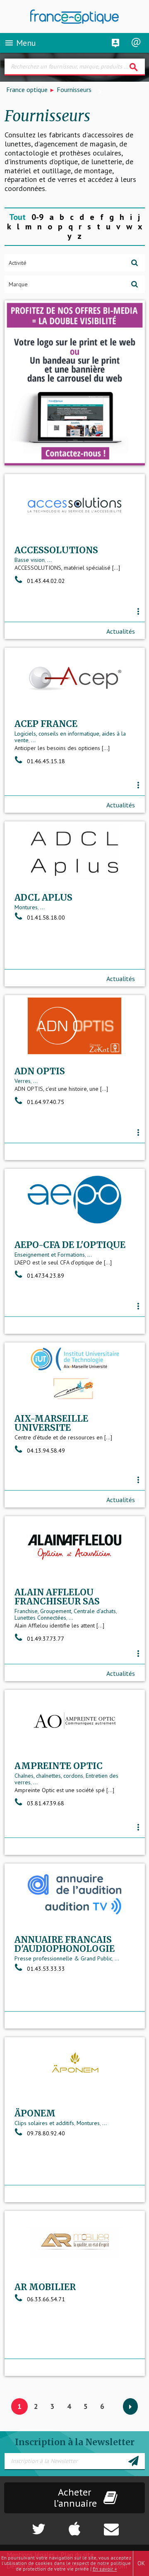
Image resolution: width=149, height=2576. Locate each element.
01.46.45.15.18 (46, 761)
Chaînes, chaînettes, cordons (49, 1776)
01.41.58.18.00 (46, 918)
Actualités (121, 631)
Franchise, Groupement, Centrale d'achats (65, 1611)
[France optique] (75, 17)
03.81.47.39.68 (46, 1803)
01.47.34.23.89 (46, 1276)
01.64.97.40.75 (46, 1102)
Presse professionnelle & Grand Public (63, 1958)
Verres (23, 1081)
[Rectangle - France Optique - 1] (75, 383)
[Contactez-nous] (124, 2525)
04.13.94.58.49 (46, 1451)
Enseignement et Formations (50, 1255)
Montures (26, 907)
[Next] (130, 2407)
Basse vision (30, 560)
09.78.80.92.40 (46, 2133)
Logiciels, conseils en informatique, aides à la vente (70, 737)
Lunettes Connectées (40, 1618)
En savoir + (105, 2569)
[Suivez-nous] (25, 2525)
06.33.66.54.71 (46, 2299)
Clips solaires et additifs (44, 2123)
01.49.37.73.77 (46, 1639)
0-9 (37, 217)
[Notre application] (75, 2525)
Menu (20, 43)
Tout (17, 217)
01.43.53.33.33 (46, 1969)
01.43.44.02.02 (46, 581)
